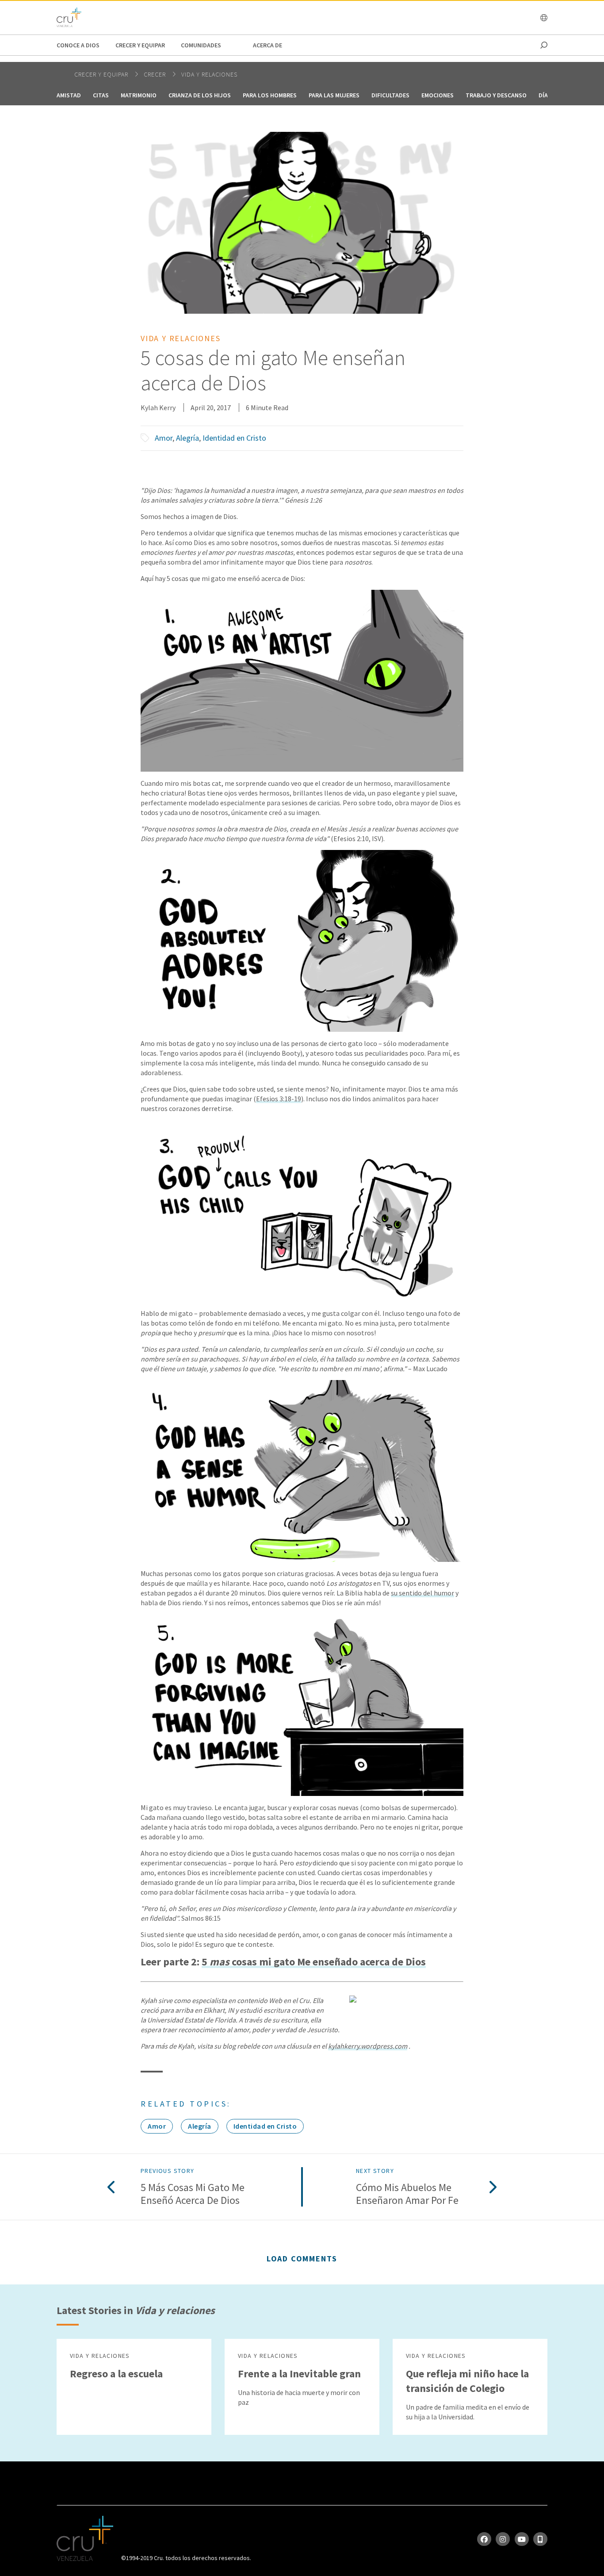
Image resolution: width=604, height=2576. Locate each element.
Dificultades (390, 95)
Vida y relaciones (209, 74)
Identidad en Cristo (234, 438)
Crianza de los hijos (200, 95)
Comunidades (201, 45)
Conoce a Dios (78, 45)
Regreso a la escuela (116, 2374)
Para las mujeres (334, 95)
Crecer (156, 74)
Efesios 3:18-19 (279, 1099)
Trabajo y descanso (496, 95)
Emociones (438, 95)
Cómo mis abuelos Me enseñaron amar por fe (407, 2194)
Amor (164, 438)
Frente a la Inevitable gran (299, 2374)
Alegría (187, 438)
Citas (101, 95)
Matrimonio (139, 95)
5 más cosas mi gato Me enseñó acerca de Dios (193, 2194)
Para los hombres (270, 95)
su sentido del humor (422, 1593)
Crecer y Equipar (140, 45)
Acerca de (268, 45)
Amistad (69, 95)
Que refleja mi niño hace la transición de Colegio (467, 2381)
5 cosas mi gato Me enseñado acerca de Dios (314, 1962)
